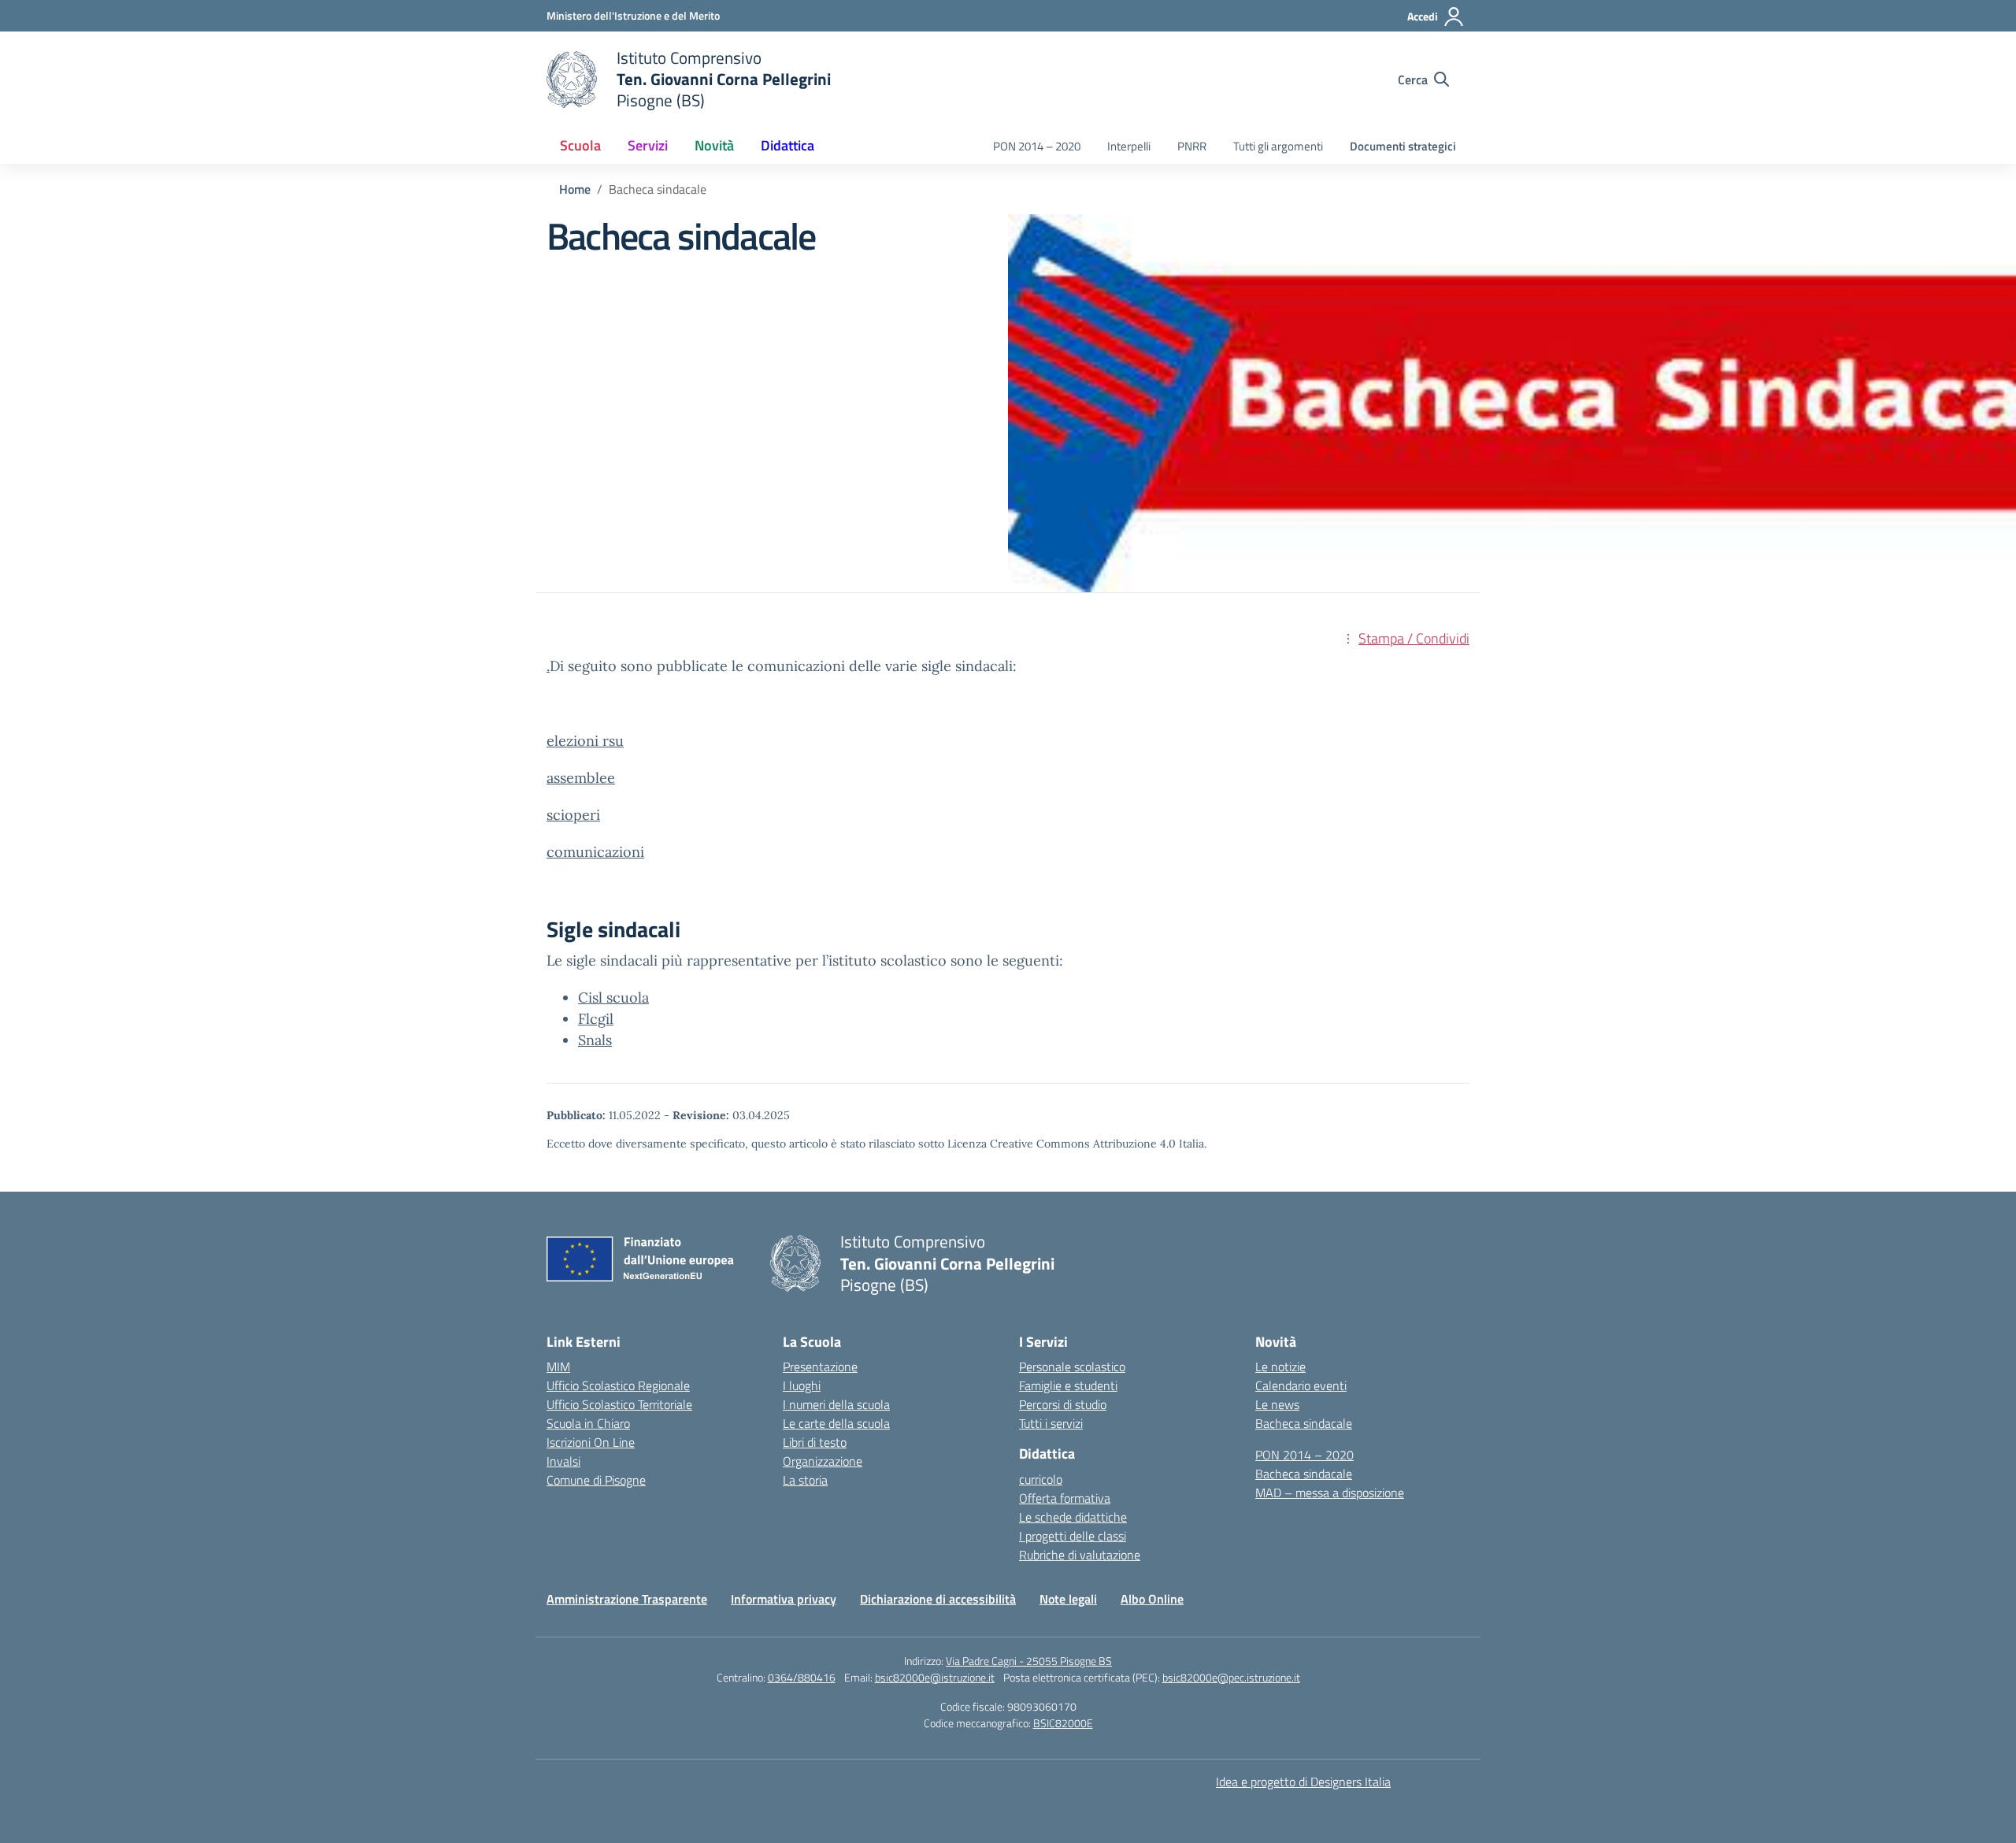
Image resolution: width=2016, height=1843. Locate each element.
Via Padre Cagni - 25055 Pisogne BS (1029, 1661)
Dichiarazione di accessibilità (938, 1599)
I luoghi (802, 1385)
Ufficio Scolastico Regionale (618, 1385)
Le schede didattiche (1073, 1517)
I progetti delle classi (1073, 1536)
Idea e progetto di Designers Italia (1303, 1782)
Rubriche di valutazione (1080, 1555)
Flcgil (596, 1019)
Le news (1277, 1404)
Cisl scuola (613, 998)
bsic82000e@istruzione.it (935, 1677)
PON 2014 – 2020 (1037, 146)
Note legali (1068, 1599)
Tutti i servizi (1051, 1423)
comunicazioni (595, 852)
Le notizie (1280, 1366)
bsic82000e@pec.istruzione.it (1231, 1677)
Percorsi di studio (1063, 1404)
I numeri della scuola (836, 1404)
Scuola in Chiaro (588, 1423)
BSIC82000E (1063, 1723)
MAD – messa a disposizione (1330, 1493)
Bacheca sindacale (1304, 1423)
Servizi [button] (648, 145)
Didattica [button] (787, 145)
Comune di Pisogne (596, 1480)
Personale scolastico (1072, 1366)
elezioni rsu (585, 741)
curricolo (1041, 1479)
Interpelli (1129, 146)
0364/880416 (802, 1677)
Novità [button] (714, 145)
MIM (558, 1366)
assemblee (581, 778)
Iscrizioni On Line (591, 1442)
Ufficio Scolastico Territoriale (619, 1404)
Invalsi (563, 1461)
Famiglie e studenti (1068, 1385)
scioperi (573, 815)
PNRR (1192, 146)
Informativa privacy (784, 1599)
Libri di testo (815, 1442)
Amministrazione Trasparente (627, 1599)
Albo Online (1152, 1599)
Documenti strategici (1403, 146)
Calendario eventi (1301, 1385)
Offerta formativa (1065, 1498)
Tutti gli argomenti (1278, 146)
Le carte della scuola (836, 1423)
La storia (805, 1480)
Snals (595, 1040)
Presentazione (820, 1366)
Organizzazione (823, 1461)
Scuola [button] (580, 145)
